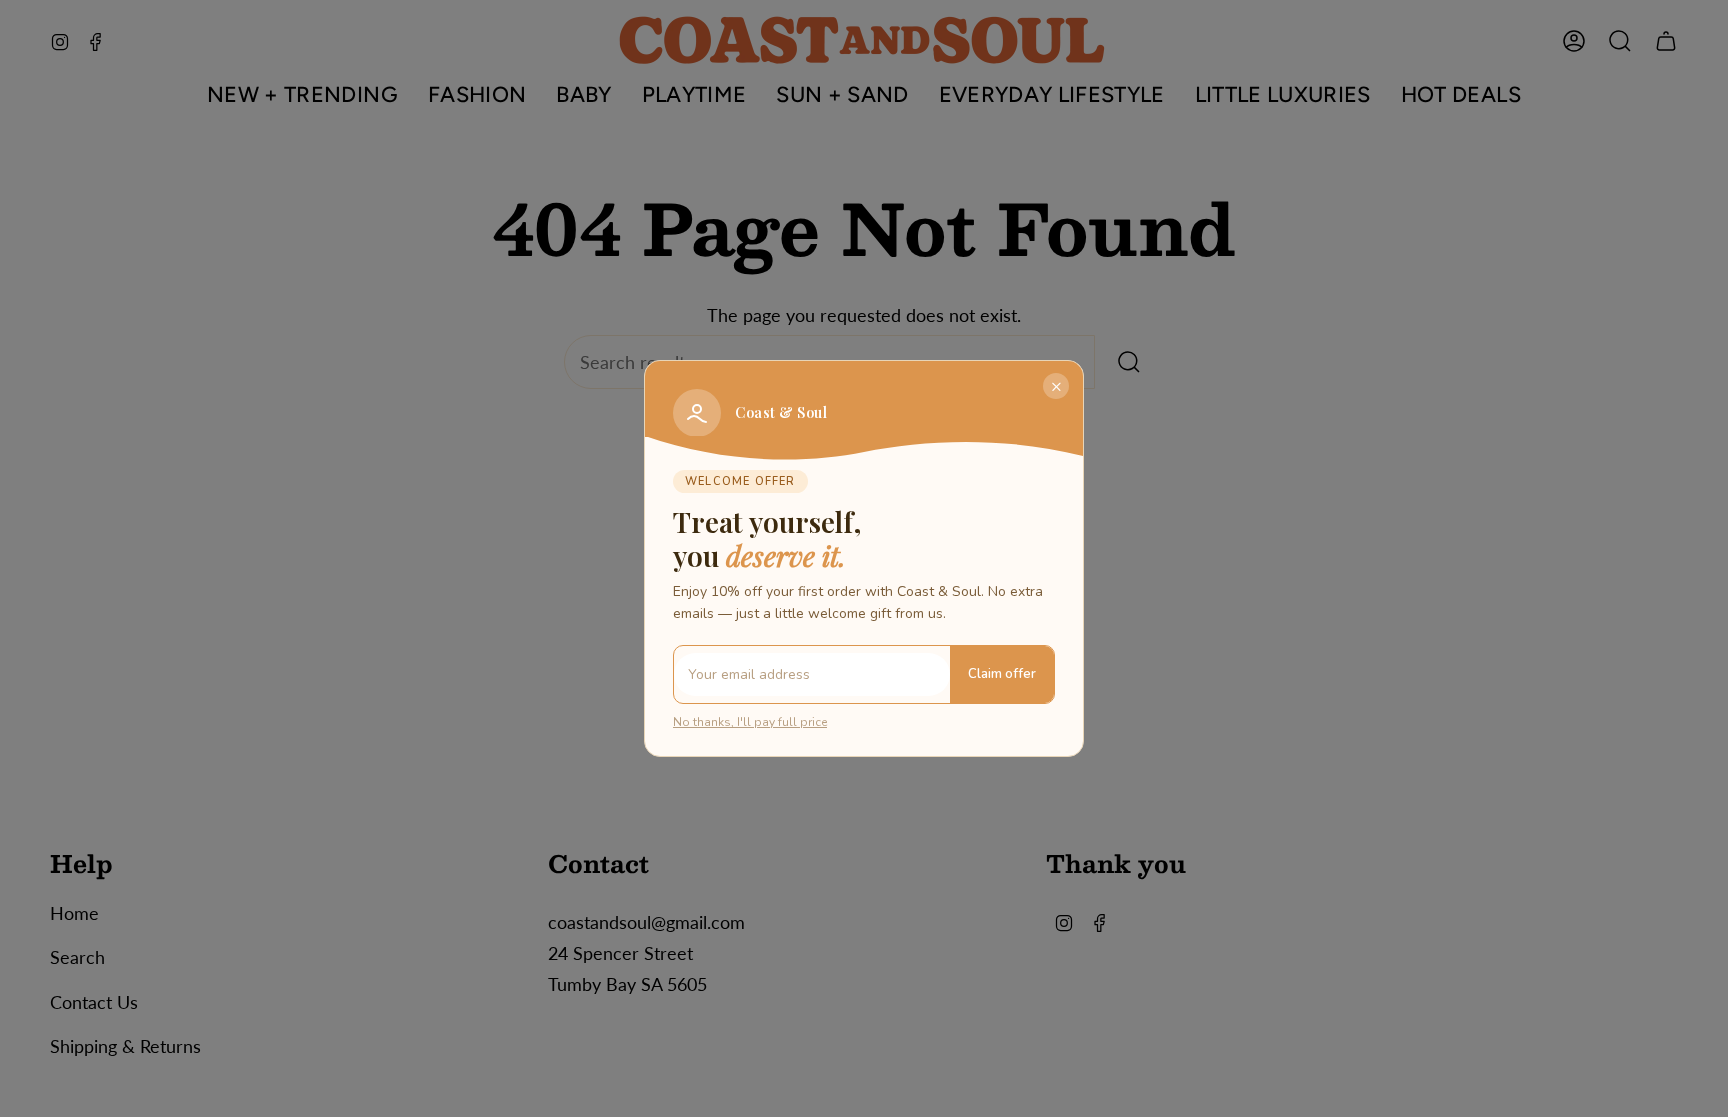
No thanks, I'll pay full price (750, 722)
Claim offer (1002, 674)
